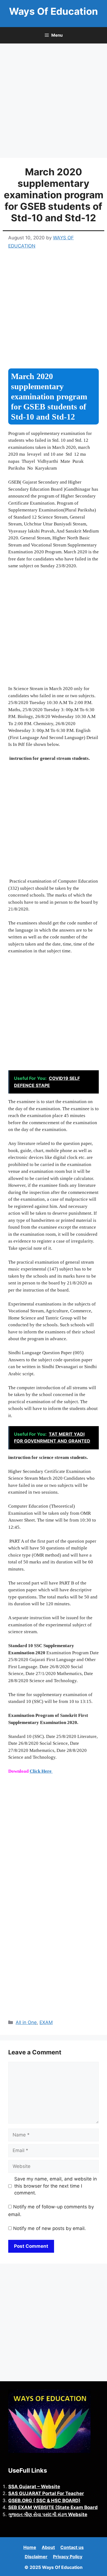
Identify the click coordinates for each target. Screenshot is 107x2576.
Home (30, 2547)
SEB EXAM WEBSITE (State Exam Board (53, 2507)
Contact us (72, 2547)
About (48, 2547)
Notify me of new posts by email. (50, 2228)
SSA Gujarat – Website (34, 2487)
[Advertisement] (54, 102)
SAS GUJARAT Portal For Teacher (46, 2493)
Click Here (41, 1771)
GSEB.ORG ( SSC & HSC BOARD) (44, 2501)
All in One (26, 2022)
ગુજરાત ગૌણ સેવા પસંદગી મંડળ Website (48, 2514)
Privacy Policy (68, 2557)
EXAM (46, 2022)
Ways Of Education (54, 11)
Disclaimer (36, 2557)
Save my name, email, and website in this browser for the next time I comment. (56, 2186)
